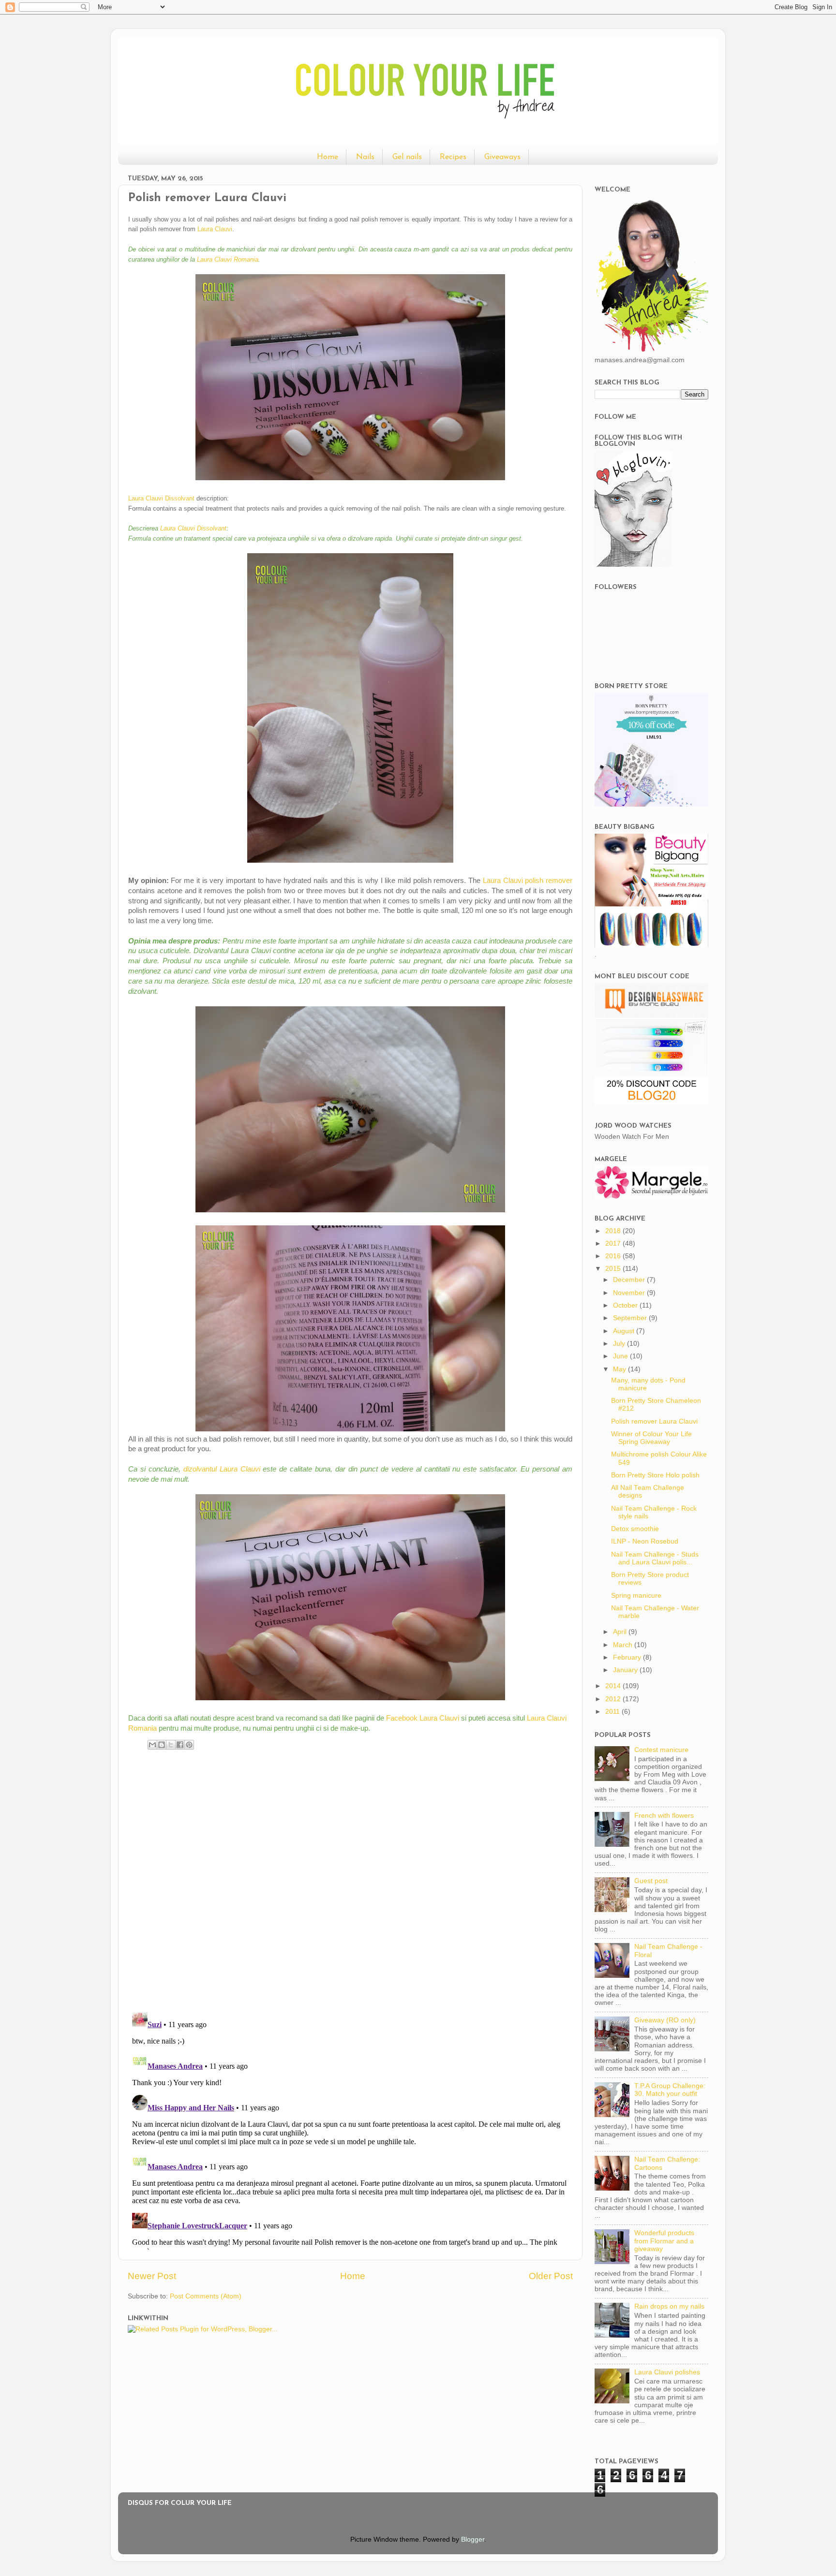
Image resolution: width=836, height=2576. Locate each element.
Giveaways (502, 157)
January (626, 1670)
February (628, 1657)
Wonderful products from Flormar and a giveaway (664, 2241)
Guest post (651, 1881)
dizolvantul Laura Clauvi (222, 1469)
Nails (365, 157)
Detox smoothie (635, 1529)
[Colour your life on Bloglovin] (633, 565)
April (621, 1632)
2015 (614, 1269)
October (626, 1305)
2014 (614, 1686)
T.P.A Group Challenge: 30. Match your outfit (670, 2090)
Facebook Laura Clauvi (423, 1718)
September (631, 1318)
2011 (613, 1712)
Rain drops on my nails (669, 2306)
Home (328, 157)
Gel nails (407, 157)
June (621, 1356)
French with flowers (664, 1816)
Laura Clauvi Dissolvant (161, 498)
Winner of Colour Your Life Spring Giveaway (651, 1438)
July (620, 1344)
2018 (614, 1231)
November (630, 1293)
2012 (614, 1699)
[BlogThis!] (162, 1745)
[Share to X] (171, 1745)
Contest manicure (661, 1750)
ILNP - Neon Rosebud (645, 1541)
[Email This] (152, 1745)
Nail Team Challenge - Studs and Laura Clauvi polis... (655, 1558)
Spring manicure (636, 1596)
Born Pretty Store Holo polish (655, 1475)
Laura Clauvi (215, 229)
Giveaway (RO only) (665, 2020)
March (624, 1645)
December (630, 1280)
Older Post (551, 2276)
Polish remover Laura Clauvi (654, 1421)
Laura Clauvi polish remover (528, 881)
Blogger (473, 2539)
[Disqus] (350, 1878)
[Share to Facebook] (180, 1745)
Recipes (453, 157)
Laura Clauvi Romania (228, 259)
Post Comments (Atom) (206, 2296)
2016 (614, 1256)
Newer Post (152, 2276)
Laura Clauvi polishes (667, 2372)
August (625, 1331)
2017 (614, 1244)
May (620, 1369)
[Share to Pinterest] (189, 1745)
